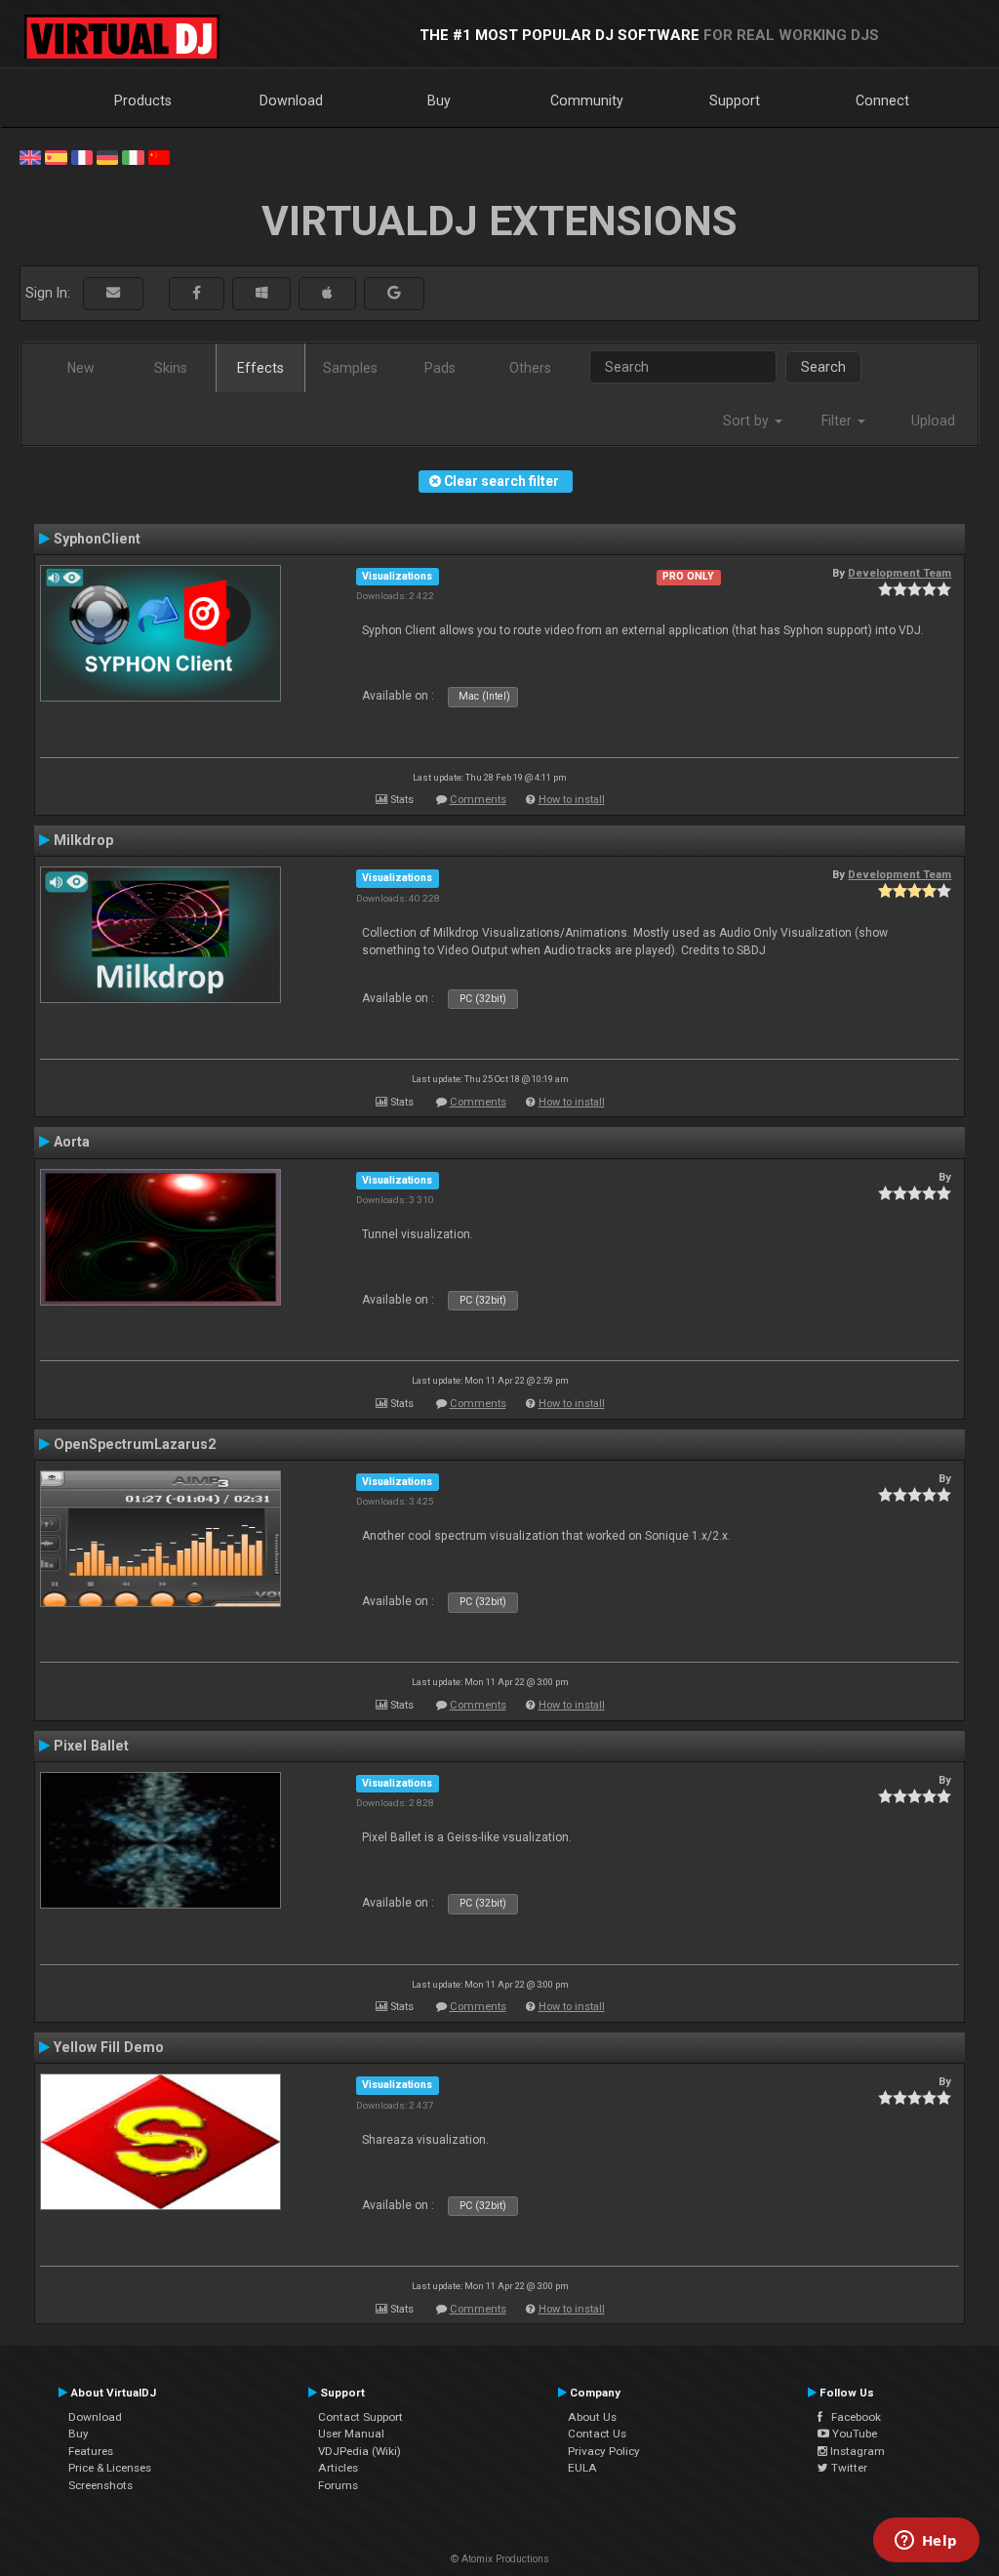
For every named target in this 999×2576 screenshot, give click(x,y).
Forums (338, 2485)
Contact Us (597, 2434)
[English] (30, 156)
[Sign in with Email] (113, 293)
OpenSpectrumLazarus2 (135, 1444)
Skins (171, 368)
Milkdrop (83, 840)
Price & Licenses (110, 2468)
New (81, 368)
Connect (882, 101)
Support (735, 101)
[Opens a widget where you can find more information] (926, 2542)
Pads (440, 368)
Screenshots (100, 2485)
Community (587, 101)
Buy (439, 101)
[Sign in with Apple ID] (327, 293)
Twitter (848, 2468)
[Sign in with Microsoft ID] (261, 293)
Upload (933, 421)
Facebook (852, 2417)
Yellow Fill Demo (109, 2047)
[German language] (107, 156)
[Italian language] (133, 156)
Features (91, 2451)
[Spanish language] (56, 156)
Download (291, 101)
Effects (260, 368)
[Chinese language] (159, 156)
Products (143, 101)
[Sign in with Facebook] (197, 293)
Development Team (899, 573)
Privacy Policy (604, 2451)
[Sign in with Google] (394, 293)
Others (530, 368)
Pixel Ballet (91, 1746)
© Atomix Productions (500, 2559)
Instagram (856, 2451)
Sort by (748, 421)
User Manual (351, 2434)
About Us (592, 2417)
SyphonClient (97, 539)
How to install (572, 800)
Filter (839, 421)
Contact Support (360, 2417)
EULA (582, 2468)
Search (823, 367)
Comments (478, 800)
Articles (338, 2468)
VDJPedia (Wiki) (360, 2451)
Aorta (72, 1142)
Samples (350, 368)
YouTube (853, 2434)
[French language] (82, 156)
